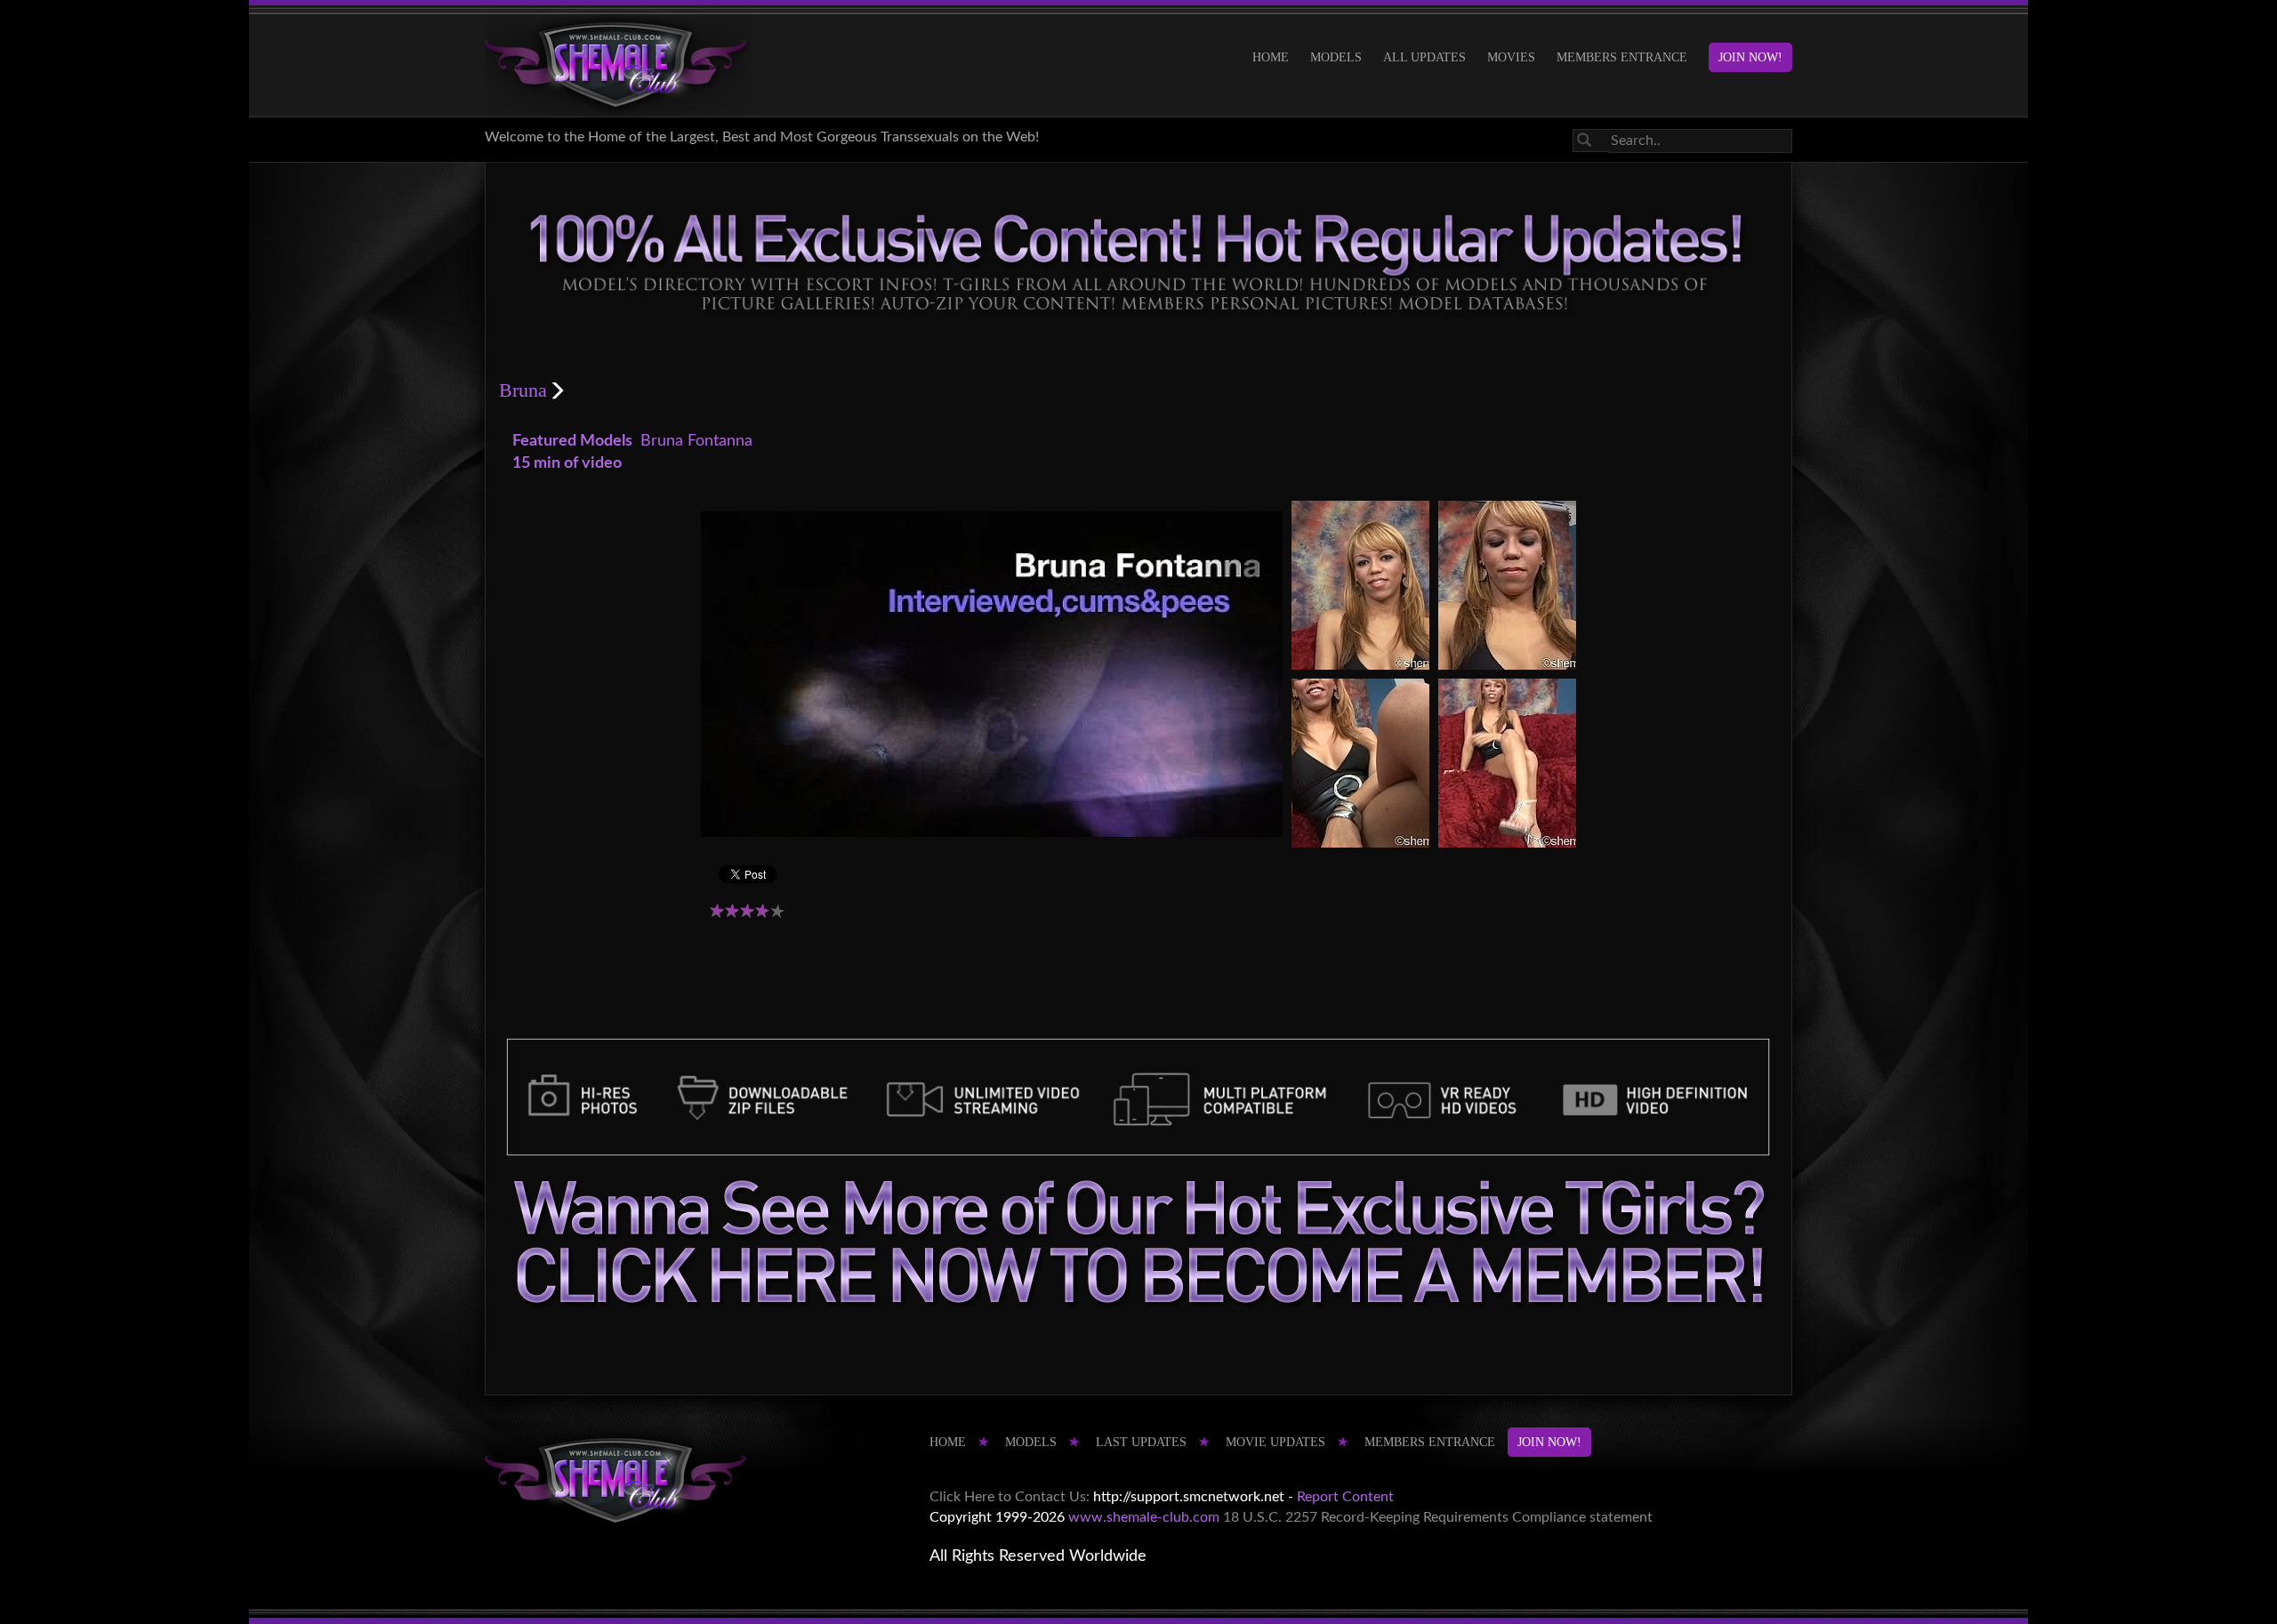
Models (1336, 57)
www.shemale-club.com (1144, 1517)
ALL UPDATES (1424, 57)
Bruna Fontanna (696, 441)
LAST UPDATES (1141, 1442)
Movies (1511, 57)
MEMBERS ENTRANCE (1622, 57)
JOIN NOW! (1750, 57)
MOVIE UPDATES (1275, 1442)
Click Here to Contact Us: (1010, 1497)
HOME (1271, 57)
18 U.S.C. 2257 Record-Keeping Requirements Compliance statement (1438, 1517)
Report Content (1345, 1497)
